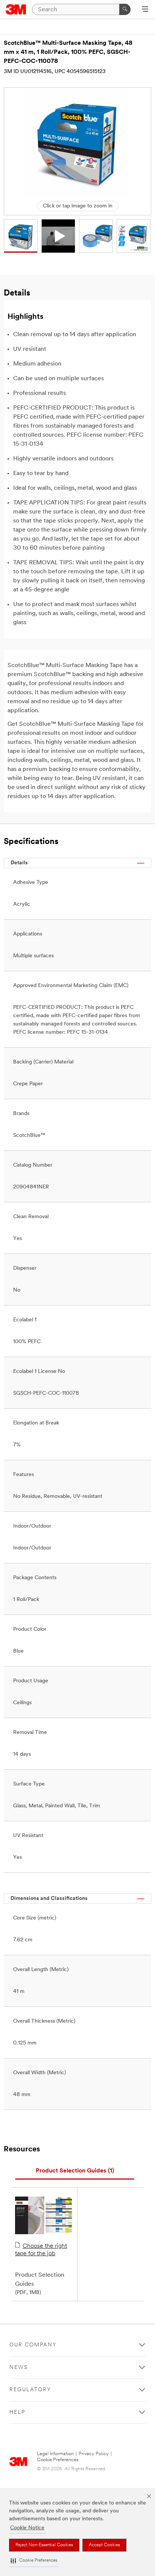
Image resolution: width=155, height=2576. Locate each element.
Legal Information (55, 2454)
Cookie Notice (27, 2528)
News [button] (19, 2368)
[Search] (125, 9)
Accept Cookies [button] (104, 2545)
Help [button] (17, 2412)
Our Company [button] (33, 2345)
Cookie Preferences (58, 2460)
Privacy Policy (94, 2454)
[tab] (75, 2171)
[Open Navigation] (145, 10)
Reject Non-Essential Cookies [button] (44, 2545)
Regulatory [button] (30, 2390)
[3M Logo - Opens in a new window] (16, 9)
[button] (34, 2561)
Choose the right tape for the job (41, 2250)
